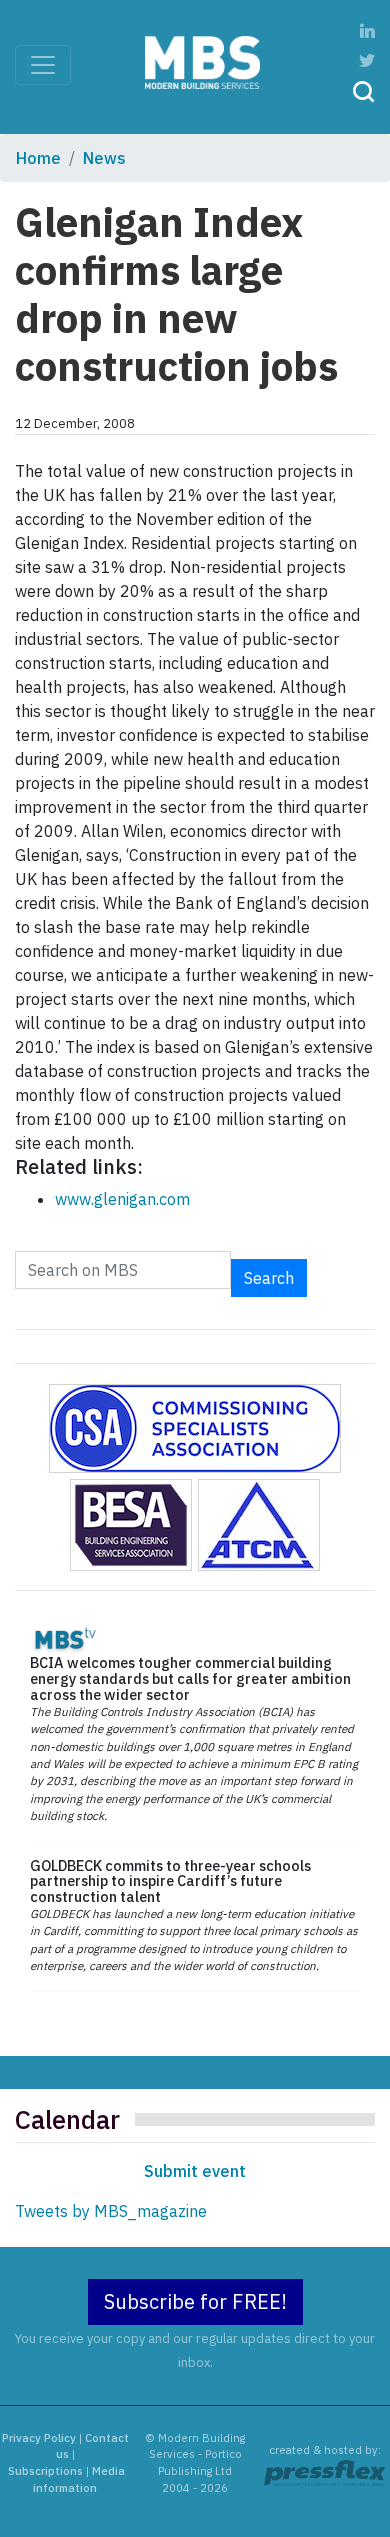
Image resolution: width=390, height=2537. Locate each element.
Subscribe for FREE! (195, 2301)
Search (269, 1278)
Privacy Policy (39, 2438)
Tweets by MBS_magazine (111, 2211)
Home (38, 158)
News (104, 158)
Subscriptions (45, 2471)
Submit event (195, 2171)
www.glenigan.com (122, 1199)
